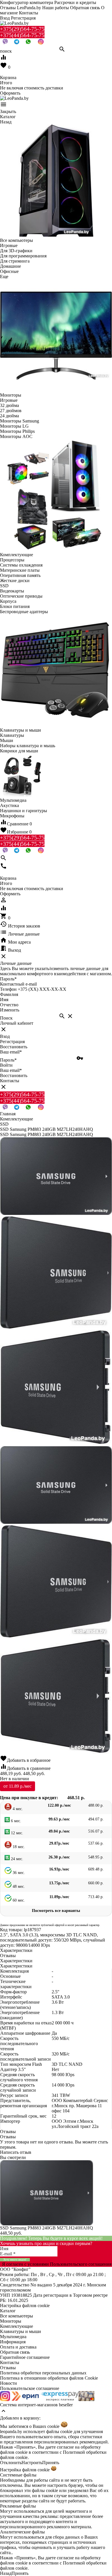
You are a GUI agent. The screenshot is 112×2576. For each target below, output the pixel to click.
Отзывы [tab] (8, 1956)
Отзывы (8, 2368)
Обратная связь (85, 8)
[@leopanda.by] (41, 43)
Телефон (8, 989)
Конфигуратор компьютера (27, 2)
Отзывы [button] (8, 2132)
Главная (8, 1114)
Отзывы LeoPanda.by (21, 8)
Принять (51, 2463)
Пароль (8, 979)
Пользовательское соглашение (30, 2388)
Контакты (29, 13)
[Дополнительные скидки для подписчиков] (5, 2400)
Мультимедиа (13, 2337)
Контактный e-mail (19, 984)
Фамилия (9, 994)
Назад (6, 2573)
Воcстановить (14, 1075)
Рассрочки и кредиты (75, 2)
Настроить (32, 2463)
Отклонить (11, 2463)
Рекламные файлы (18, 2506)
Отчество (9, 1005)
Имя (4, 1000)
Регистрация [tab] (12, 1042)
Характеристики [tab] (16, 1950)
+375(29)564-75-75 (22, 29)
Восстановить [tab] (14, 1047)
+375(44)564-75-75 (22, 35)
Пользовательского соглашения (81, 2264)
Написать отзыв (16, 2152)
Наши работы (56, 8)
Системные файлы (18, 2475)
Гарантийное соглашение (25, 2357)
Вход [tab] (5, 1036)
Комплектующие (17, 2326)
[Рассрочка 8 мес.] (86, 2400)
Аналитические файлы (22, 2532)
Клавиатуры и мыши (21, 2331)
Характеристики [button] (16, 1961)
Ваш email (11, 1052)
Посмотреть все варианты (56, 1911)
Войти (6, 1065)
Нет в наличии (15, 1779)
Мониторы (11, 2321)
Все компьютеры (17, 2316)
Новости (8, 2383)
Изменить (10, 1010)
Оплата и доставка (18, 2347)
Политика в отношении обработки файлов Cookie (49, 2378)
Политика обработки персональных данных (43, 2373)
